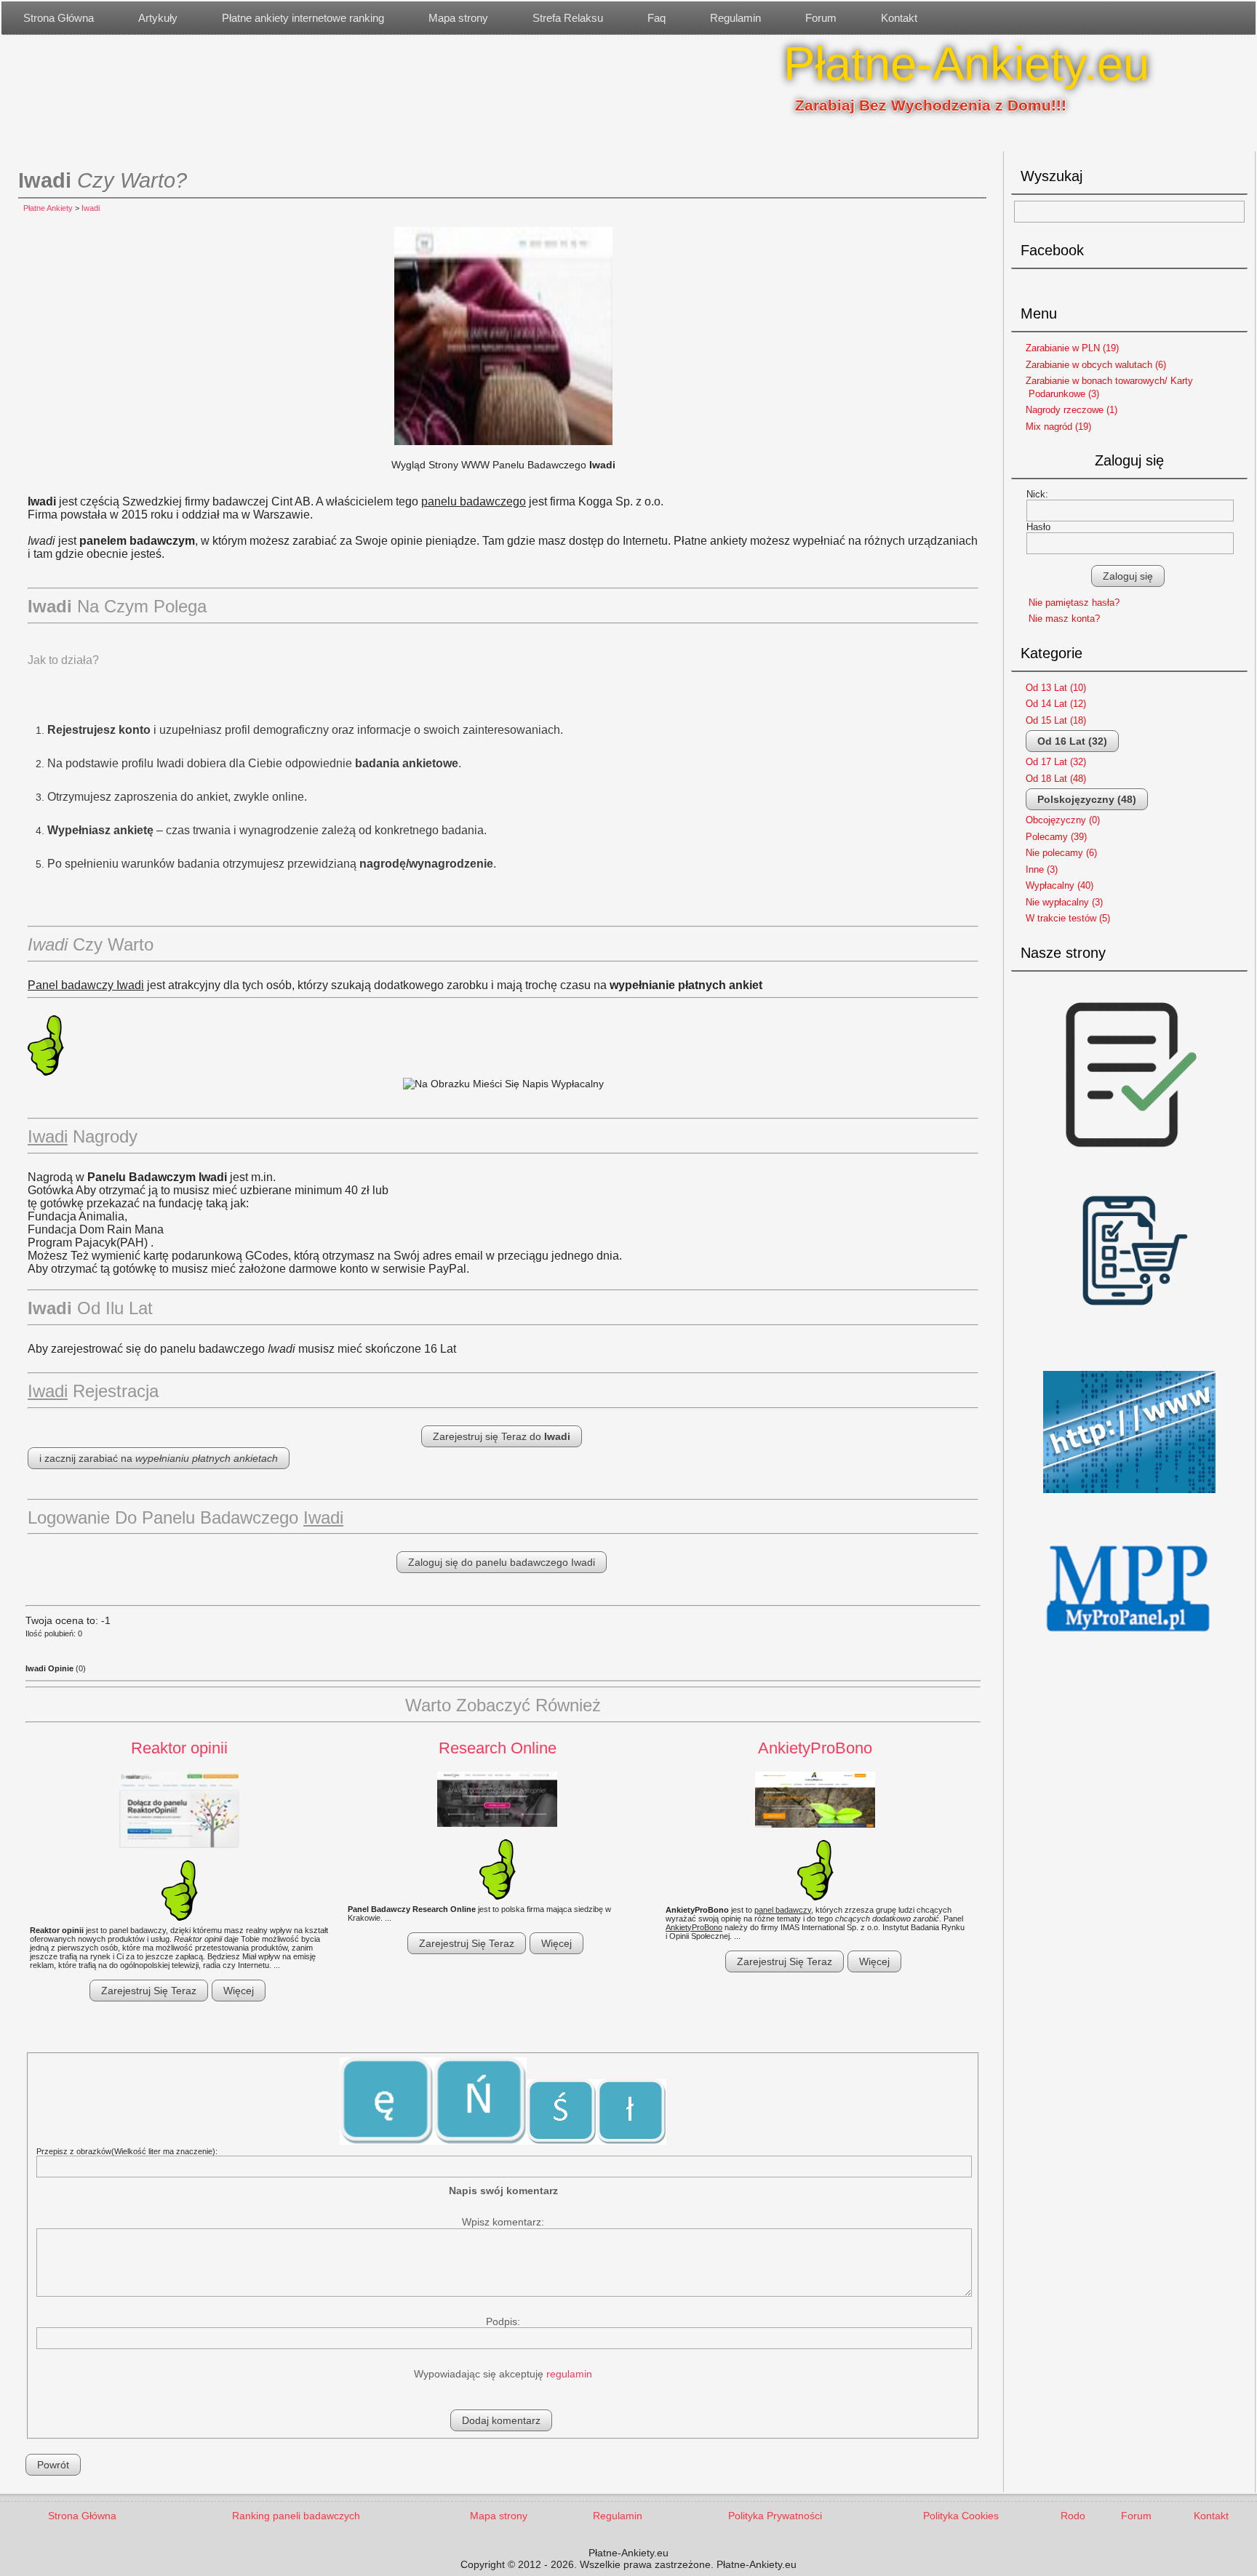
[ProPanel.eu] (1130, 1499)
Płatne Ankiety (48, 208)
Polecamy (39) (1056, 837)
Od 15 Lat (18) (1056, 720)
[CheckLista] (1130, 1164)
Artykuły (158, 18)
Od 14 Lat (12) (1056, 704)
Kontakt (899, 18)
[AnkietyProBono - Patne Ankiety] (815, 1801)
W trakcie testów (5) (1068, 918)
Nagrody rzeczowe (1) (1072, 410)
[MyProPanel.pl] (1130, 1647)
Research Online (498, 1748)
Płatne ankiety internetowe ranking (303, 18)
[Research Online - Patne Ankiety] (497, 1800)
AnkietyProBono (815, 1748)
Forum (821, 18)
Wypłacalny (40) (1060, 885)
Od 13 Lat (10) (1056, 688)
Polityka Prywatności (775, 2516)
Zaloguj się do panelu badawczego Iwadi (502, 1562)
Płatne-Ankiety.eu (966, 64)
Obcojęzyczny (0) (1063, 820)
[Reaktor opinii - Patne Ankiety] (179, 1811)
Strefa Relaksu (568, 18)
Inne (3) (1042, 869)
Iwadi (91, 208)
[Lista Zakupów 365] (1130, 1357)
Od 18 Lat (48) (1056, 779)
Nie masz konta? (1064, 619)
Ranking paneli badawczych (296, 2516)
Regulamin (735, 18)
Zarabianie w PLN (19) (1072, 348)
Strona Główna (59, 18)
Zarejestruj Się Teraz (149, 1991)
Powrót (53, 2465)
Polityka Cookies (961, 2516)
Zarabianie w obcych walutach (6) (1096, 365)
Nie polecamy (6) (1061, 853)
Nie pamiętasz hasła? (1074, 603)
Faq (657, 18)
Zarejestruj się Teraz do (502, 1436)
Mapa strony (458, 18)
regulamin (569, 2374)
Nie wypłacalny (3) (1064, 902)
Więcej (239, 1991)
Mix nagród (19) (1058, 427)
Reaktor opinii (179, 1748)
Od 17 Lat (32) (1056, 762)
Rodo (1073, 2516)
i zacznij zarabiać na (159, 1458)
